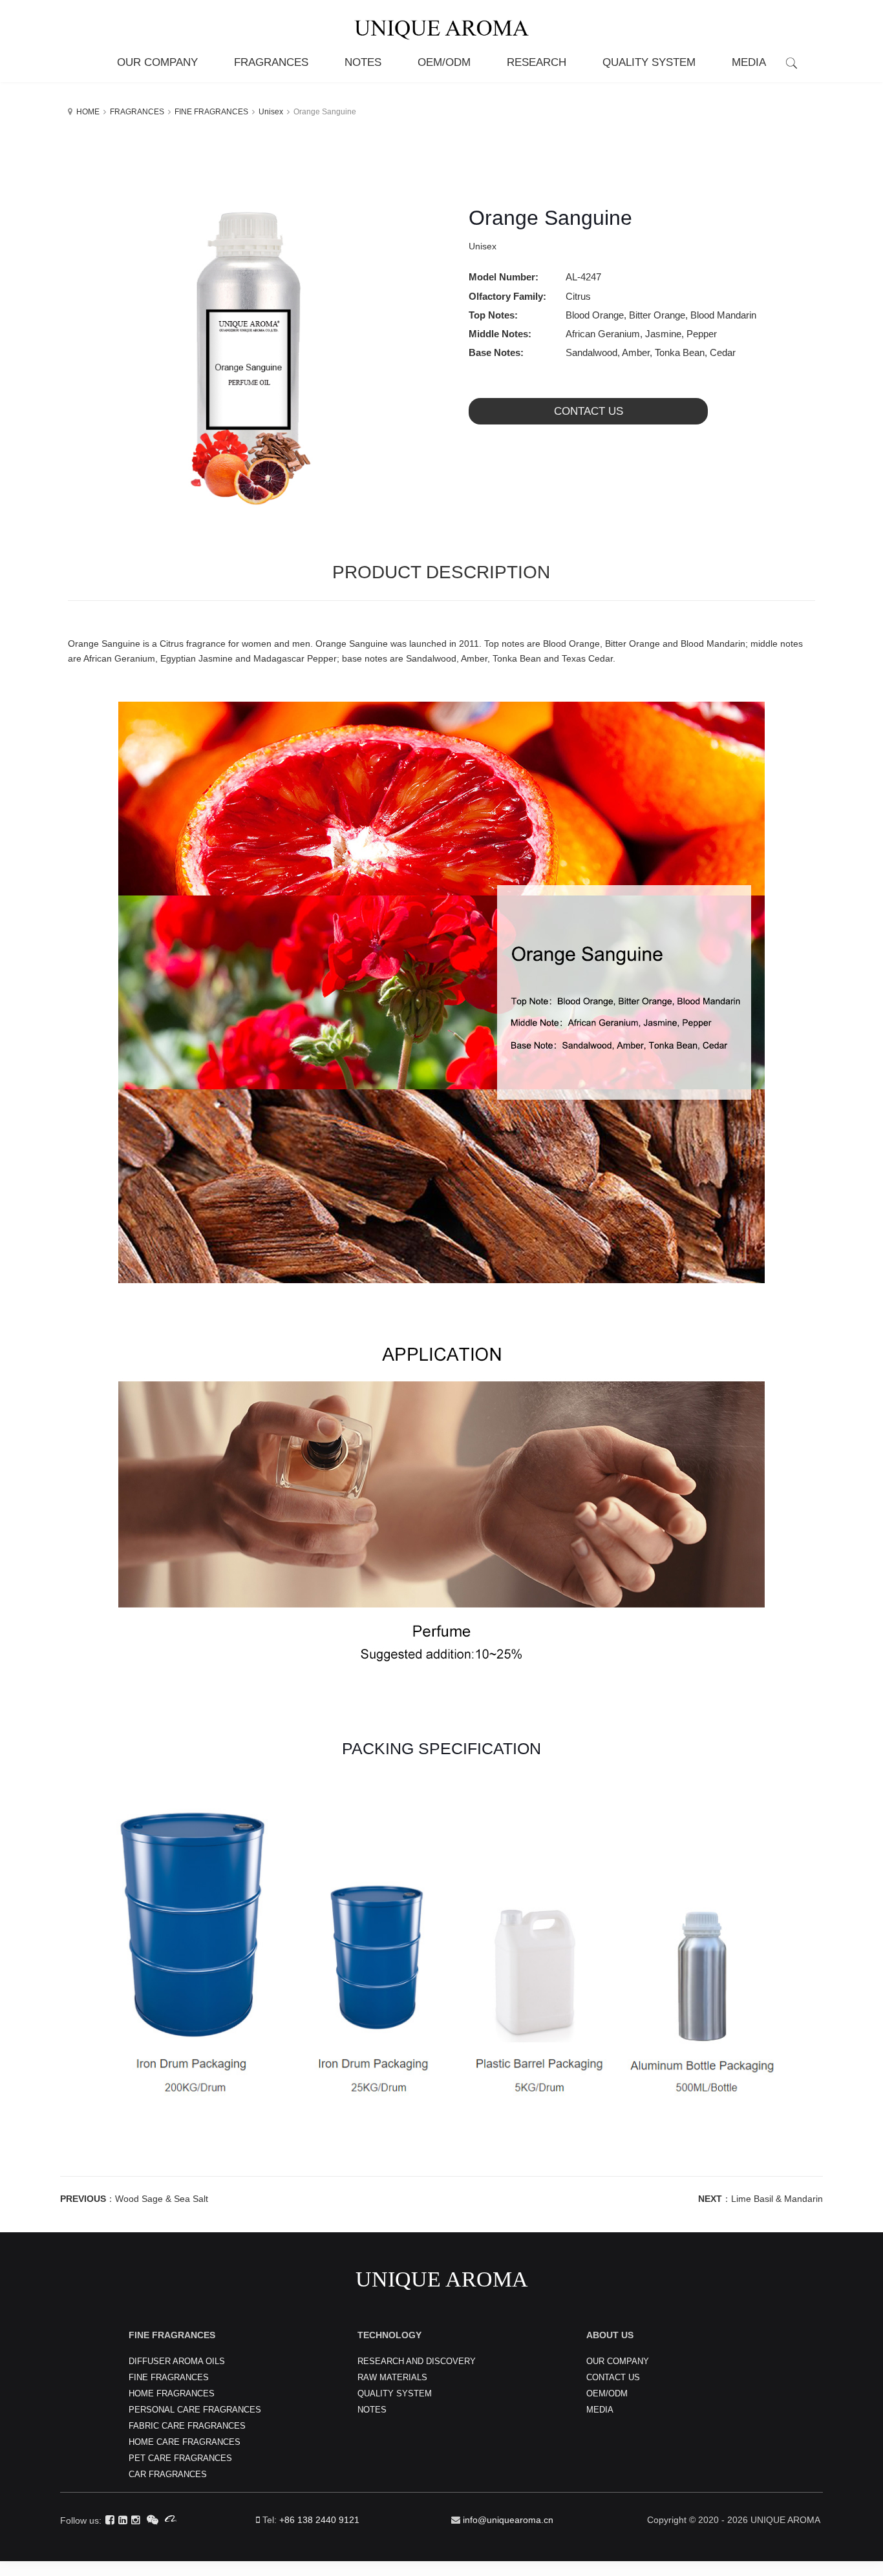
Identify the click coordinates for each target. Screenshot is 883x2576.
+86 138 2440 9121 (319, 2520)
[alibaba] (171, 2520)
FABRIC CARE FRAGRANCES (187, 2426)
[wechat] (153, 2520)
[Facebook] (110, 2520)
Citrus (578, 296)
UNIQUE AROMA (442, 2279)
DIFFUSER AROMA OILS (177, 2361)
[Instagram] (136, 2520)
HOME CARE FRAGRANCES (185, 2442)
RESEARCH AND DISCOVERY (417, 2361)
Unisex (271, 112)
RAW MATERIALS (392, 2377)
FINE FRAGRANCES (211, 112)
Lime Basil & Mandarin (777, 2199)
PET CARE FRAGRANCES (180, 2458)
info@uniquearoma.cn (508, 2520)
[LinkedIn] (123, 2520)
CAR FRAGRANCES (168, 2474)
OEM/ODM (607, 2393)
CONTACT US (589, 411)
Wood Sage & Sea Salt (162, 2199)
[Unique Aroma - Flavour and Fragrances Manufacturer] (441, 22)
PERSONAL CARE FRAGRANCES (195, 2410)
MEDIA (600, 2410)
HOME (88, 112)
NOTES (372, 2410)
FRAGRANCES (137, 112)
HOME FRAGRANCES (172, 2393)
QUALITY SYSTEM (395, 2393)
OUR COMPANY (618, 2361)
